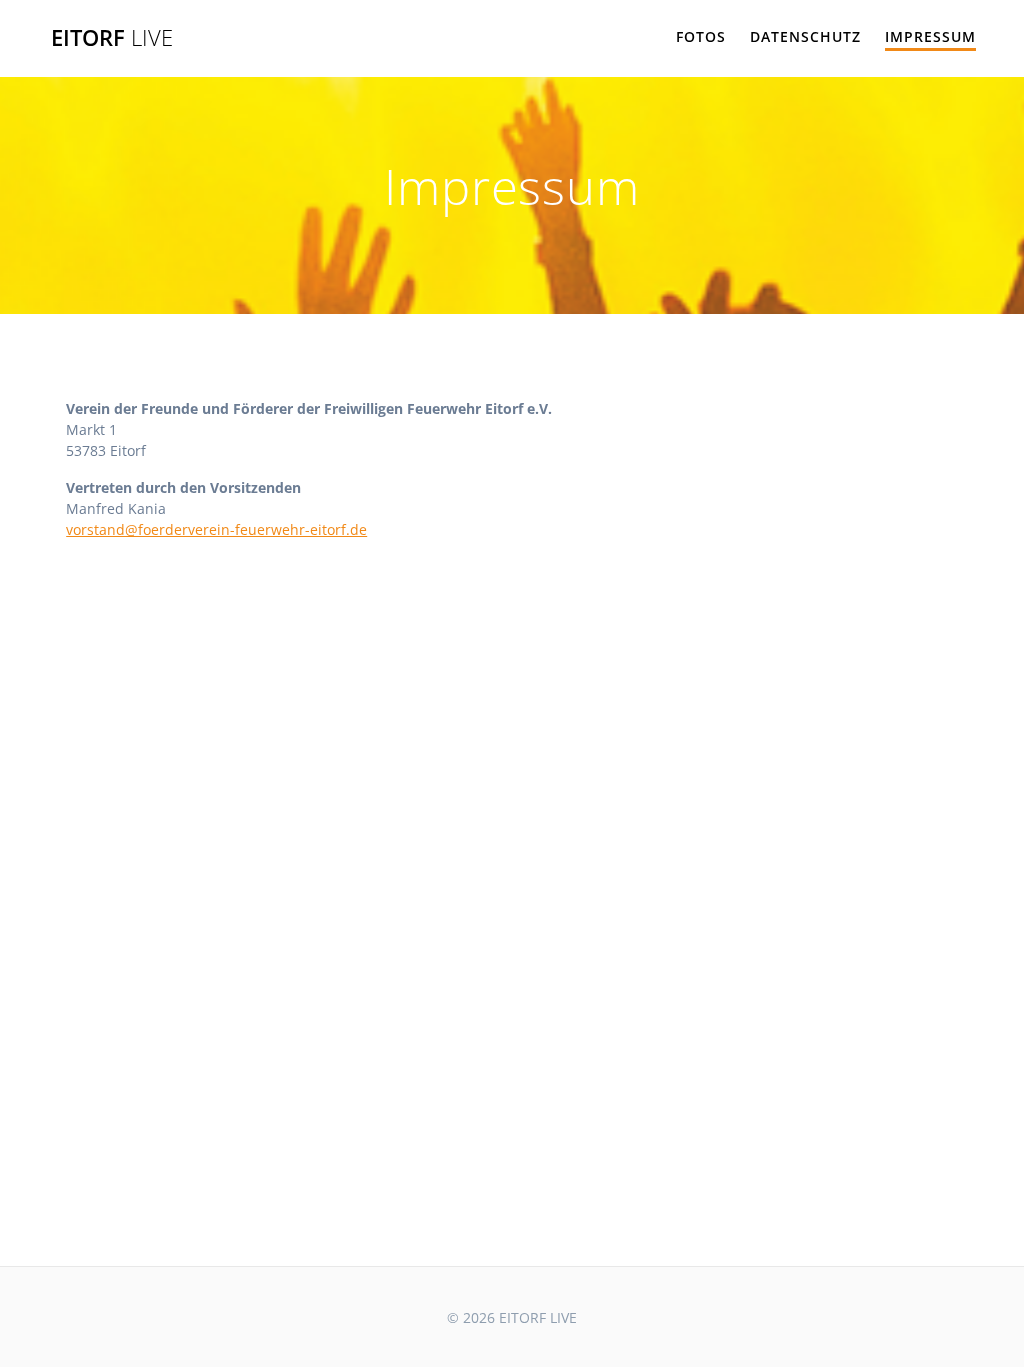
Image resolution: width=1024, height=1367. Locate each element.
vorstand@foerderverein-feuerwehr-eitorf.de (216, 529)
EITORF (112, 38)
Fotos (701, 36)
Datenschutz (805, 36)
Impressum (930, 36)
